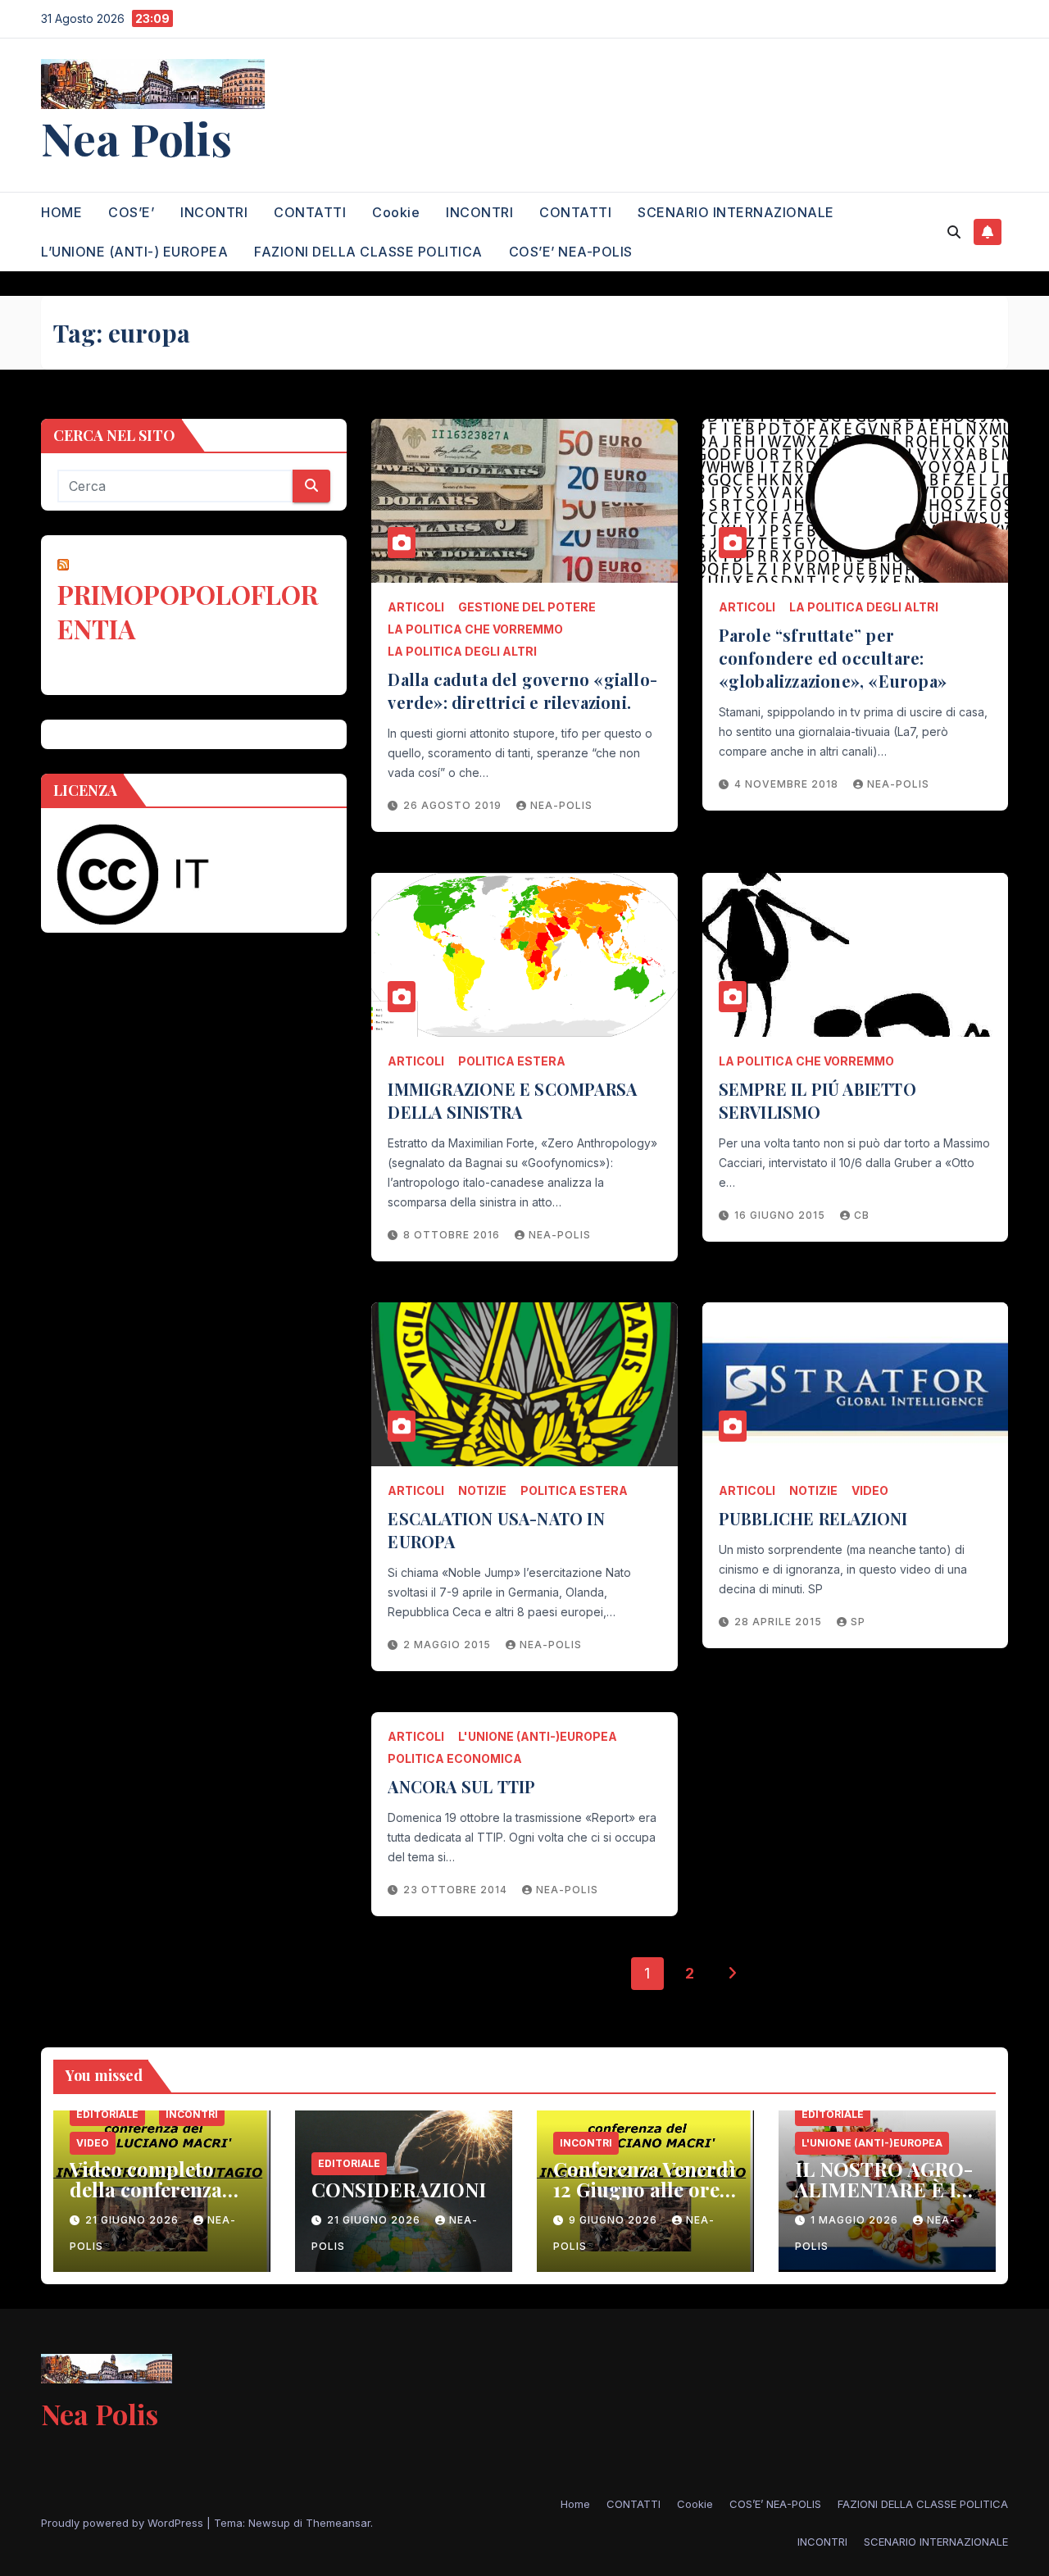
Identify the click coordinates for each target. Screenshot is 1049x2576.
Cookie (396, 212)
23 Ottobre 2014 (457, 1890)
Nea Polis (136, 138)
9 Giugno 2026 (615, 2220)
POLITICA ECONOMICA (455, 1758)
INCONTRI (214, 212)
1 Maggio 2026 (856, 2220)
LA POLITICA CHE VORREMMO (475, 629)
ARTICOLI (416, 607)
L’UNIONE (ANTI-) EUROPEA (134, 252)
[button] (954, 232)
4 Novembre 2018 (788, 784)
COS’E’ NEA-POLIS (571, 252)
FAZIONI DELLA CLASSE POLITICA (368, 252)
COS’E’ (131, 212)
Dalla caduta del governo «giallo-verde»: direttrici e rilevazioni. (522, 691)
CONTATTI (310, 212)
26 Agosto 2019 (454, 805)
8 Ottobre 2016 (453, 1235)
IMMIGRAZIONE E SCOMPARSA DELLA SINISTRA (512, 1100)
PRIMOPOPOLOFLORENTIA (188, 612)
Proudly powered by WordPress (124, 2523)
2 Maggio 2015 (449, 1645)
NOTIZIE (482, 1490)
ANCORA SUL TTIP (461, 1786)
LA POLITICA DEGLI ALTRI (462, 651)
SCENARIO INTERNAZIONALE (736, 212)
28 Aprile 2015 (780, 1622)
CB (862, 1215)
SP (858, 1622)
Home (575, 2504)
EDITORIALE (107, 2114)
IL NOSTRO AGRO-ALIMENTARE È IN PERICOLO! (884, 2189)
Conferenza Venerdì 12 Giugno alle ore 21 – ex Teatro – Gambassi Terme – (645, 2199)
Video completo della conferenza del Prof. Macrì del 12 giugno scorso (157, 2199)
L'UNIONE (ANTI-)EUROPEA (538, 1736)
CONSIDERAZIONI (399, 2189)
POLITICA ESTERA (512, 1061)
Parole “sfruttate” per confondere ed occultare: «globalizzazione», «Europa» (833, 658)
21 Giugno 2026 (134, 2220)
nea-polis (561, 805)
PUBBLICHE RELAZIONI (813, 1518)
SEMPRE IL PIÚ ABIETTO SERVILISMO (817, 1100)
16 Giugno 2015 (781, 1215)
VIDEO (870, 1490)
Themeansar (338, 2523)
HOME (61, 212)
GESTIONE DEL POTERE (527, 607)
